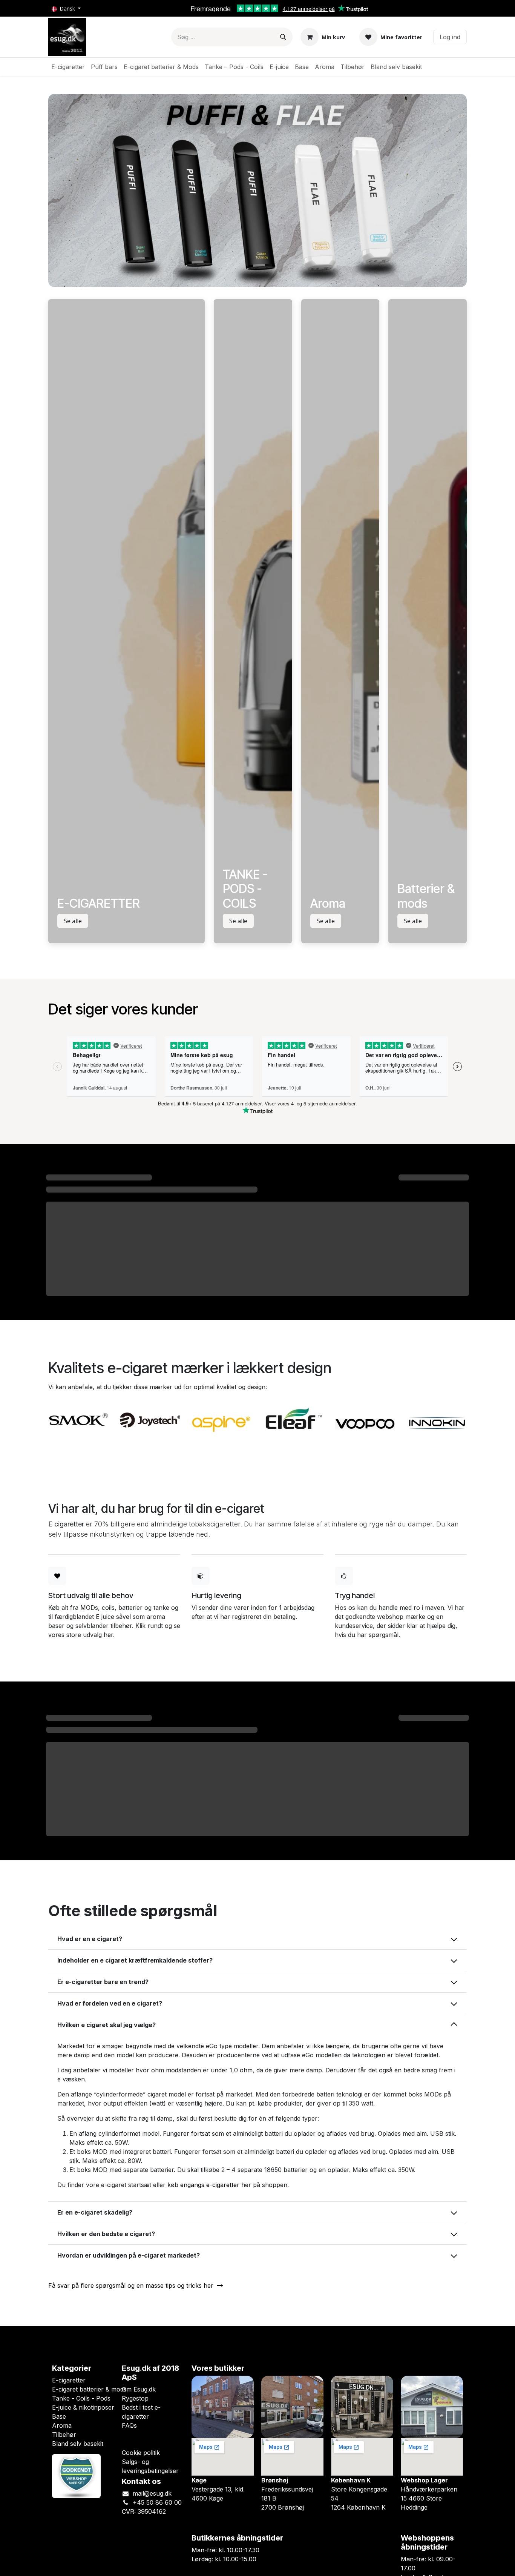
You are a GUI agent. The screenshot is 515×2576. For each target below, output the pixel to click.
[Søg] (283, 37)
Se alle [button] (73, 921)
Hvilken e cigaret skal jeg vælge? (107, 2025)
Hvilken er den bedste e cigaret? (106, 2234)
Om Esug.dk (139, 2389)
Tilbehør (64, 2435)
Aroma (62, 2425)
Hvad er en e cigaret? (90, 1939)
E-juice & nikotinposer (83, 2407)
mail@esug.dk (152, 2493)
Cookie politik (141, 2453)
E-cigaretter (69, 2380)
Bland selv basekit (78, 2444)
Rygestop (135, 2398)
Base (59, 2416)
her (108, 1635)
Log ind (450, 37)
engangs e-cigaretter (210, 2185)
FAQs (129, 2425)
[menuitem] (68, 67)
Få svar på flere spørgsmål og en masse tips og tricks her (133, 2286)
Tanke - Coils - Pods (81, 2398)
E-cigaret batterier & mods (89, 2389)
